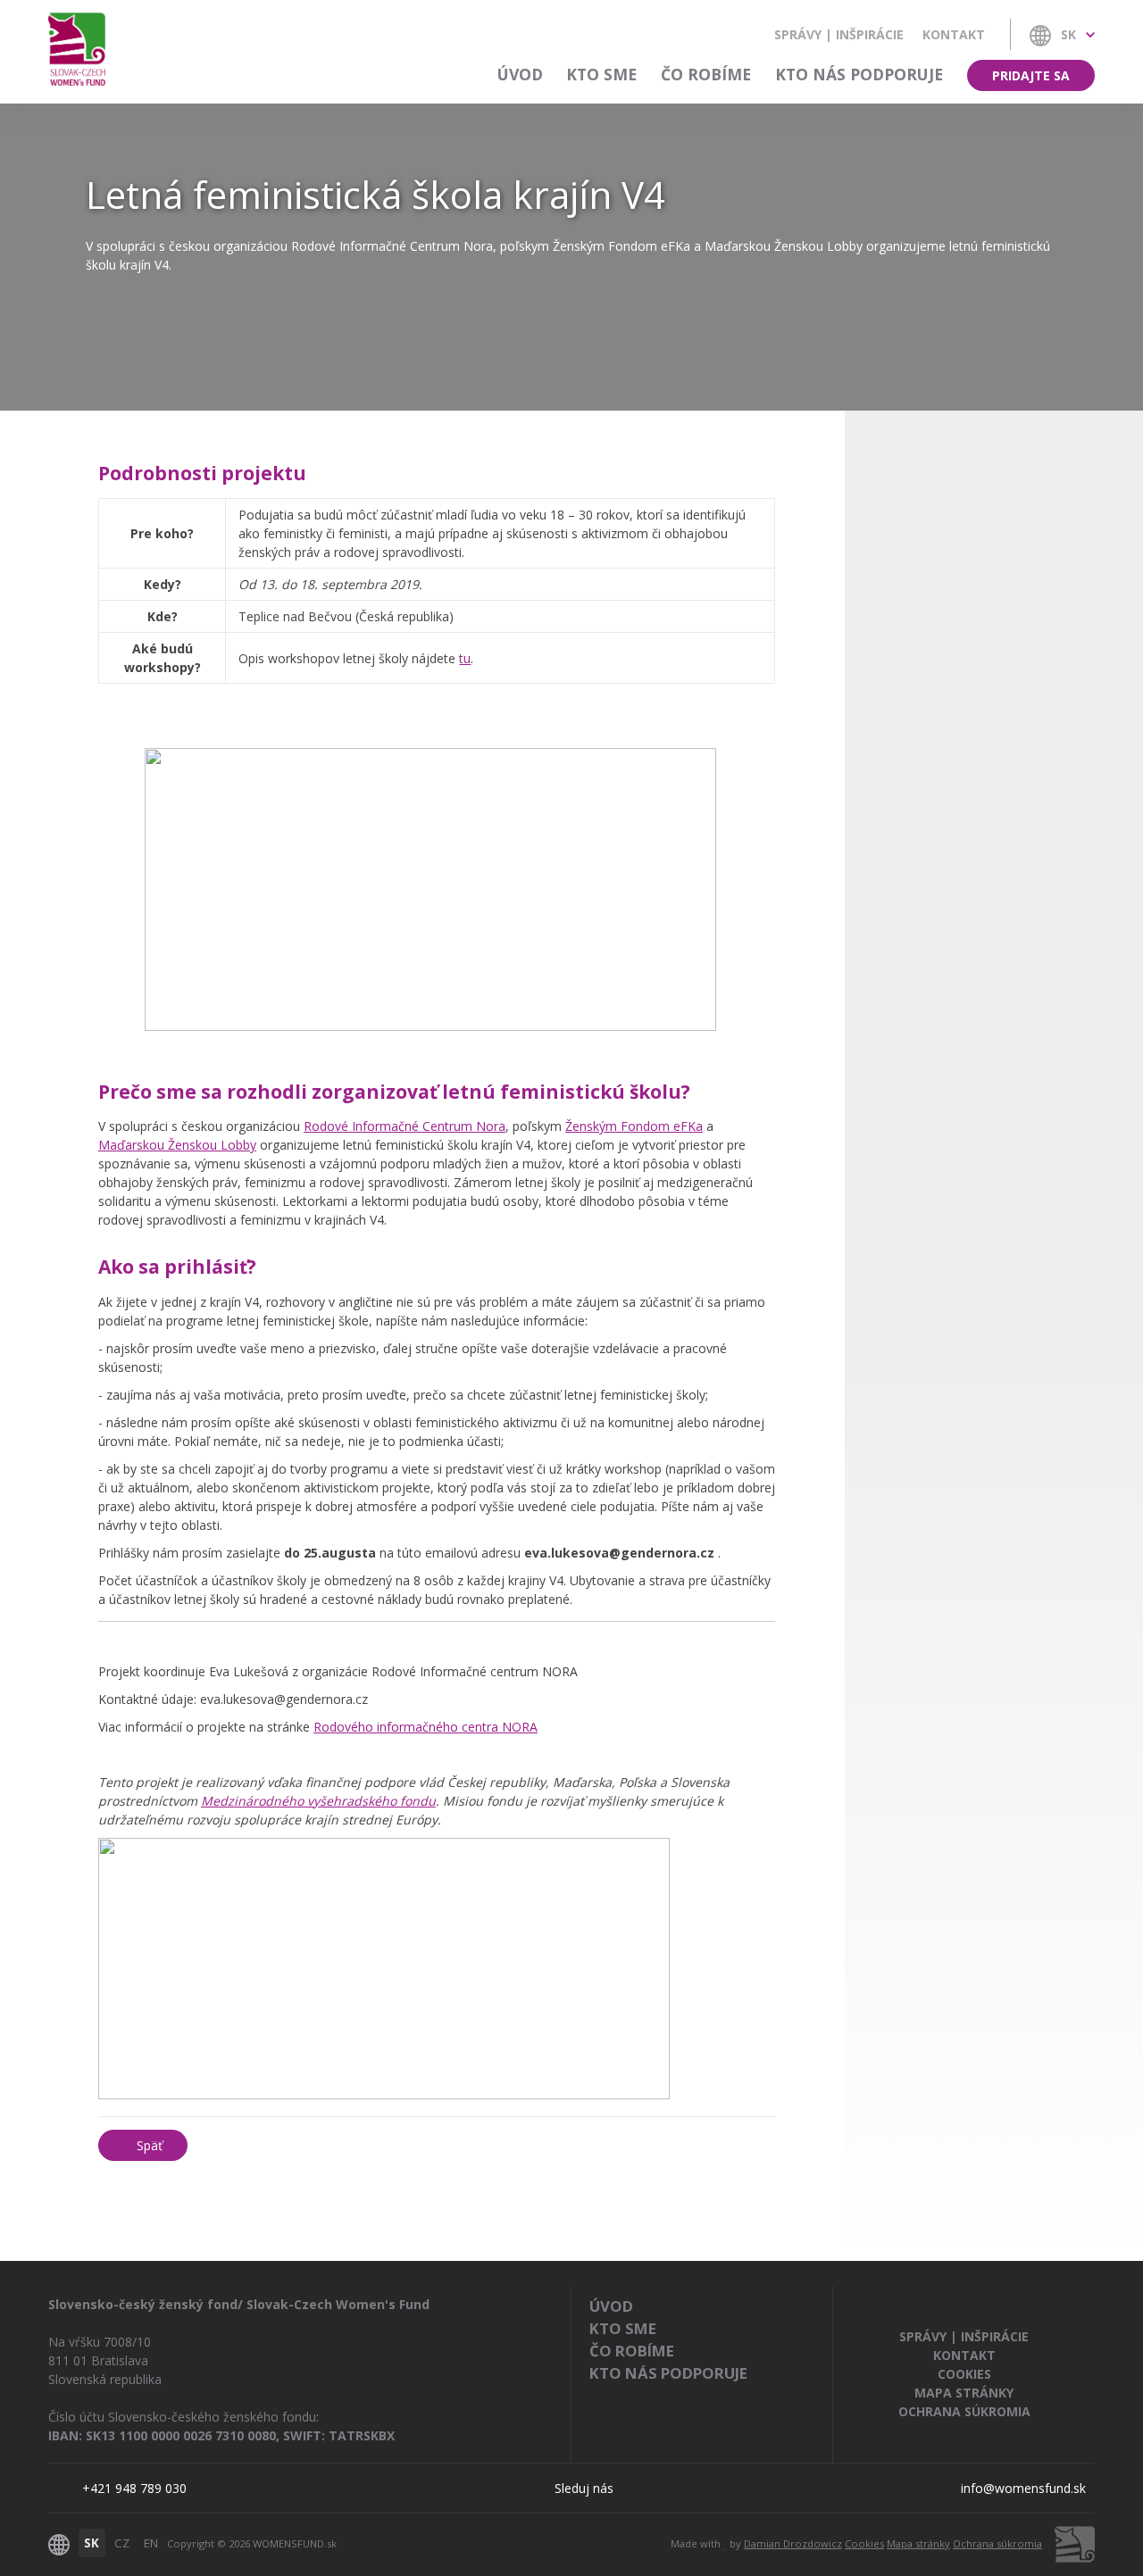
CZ (122, 2543)
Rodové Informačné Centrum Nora (405, 1126)
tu (465, 658)
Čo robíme (706, 74)
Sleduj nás (584, 2488)
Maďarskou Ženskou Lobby (177, 1145)
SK (92, 2543)
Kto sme (601, 74)
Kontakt (954, 34)
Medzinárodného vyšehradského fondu (318, 1801)
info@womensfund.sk (1023, 2488)
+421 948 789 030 (134, 2488)
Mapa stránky (964, 2393)
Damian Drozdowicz (793, 2543)
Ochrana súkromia (964, 2411)
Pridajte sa (1031, 75)
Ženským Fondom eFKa (634, 1126)
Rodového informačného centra (425, 1727)
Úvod (520, 74)
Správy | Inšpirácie (839, 34)
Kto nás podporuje (859, 74)
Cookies (964, 2374)
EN (151, 2543)
